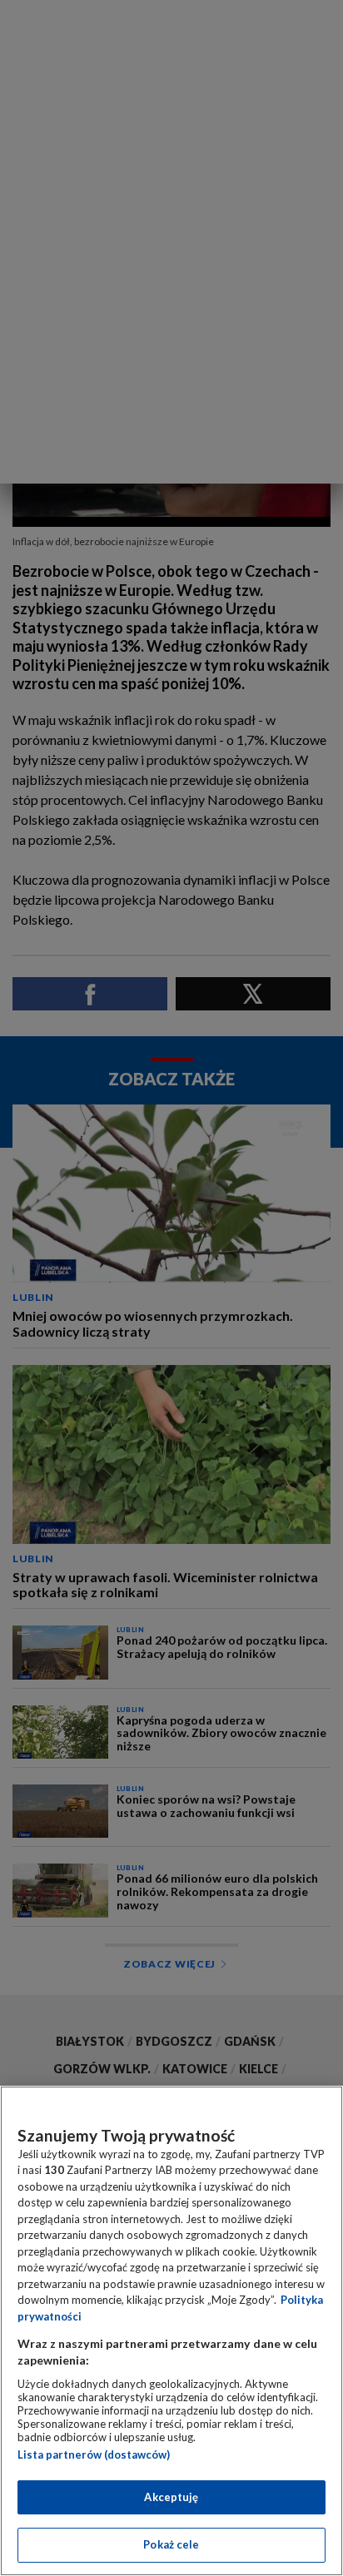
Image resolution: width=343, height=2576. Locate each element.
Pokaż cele (171, 2544)
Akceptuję (171, 2497)
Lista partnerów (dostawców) (94, 2454)
